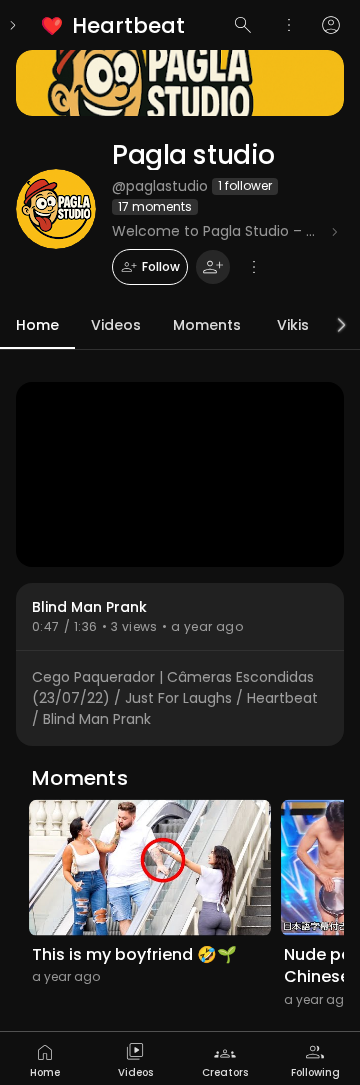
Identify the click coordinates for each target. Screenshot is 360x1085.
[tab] (45, 1058)
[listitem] (114, 25)
